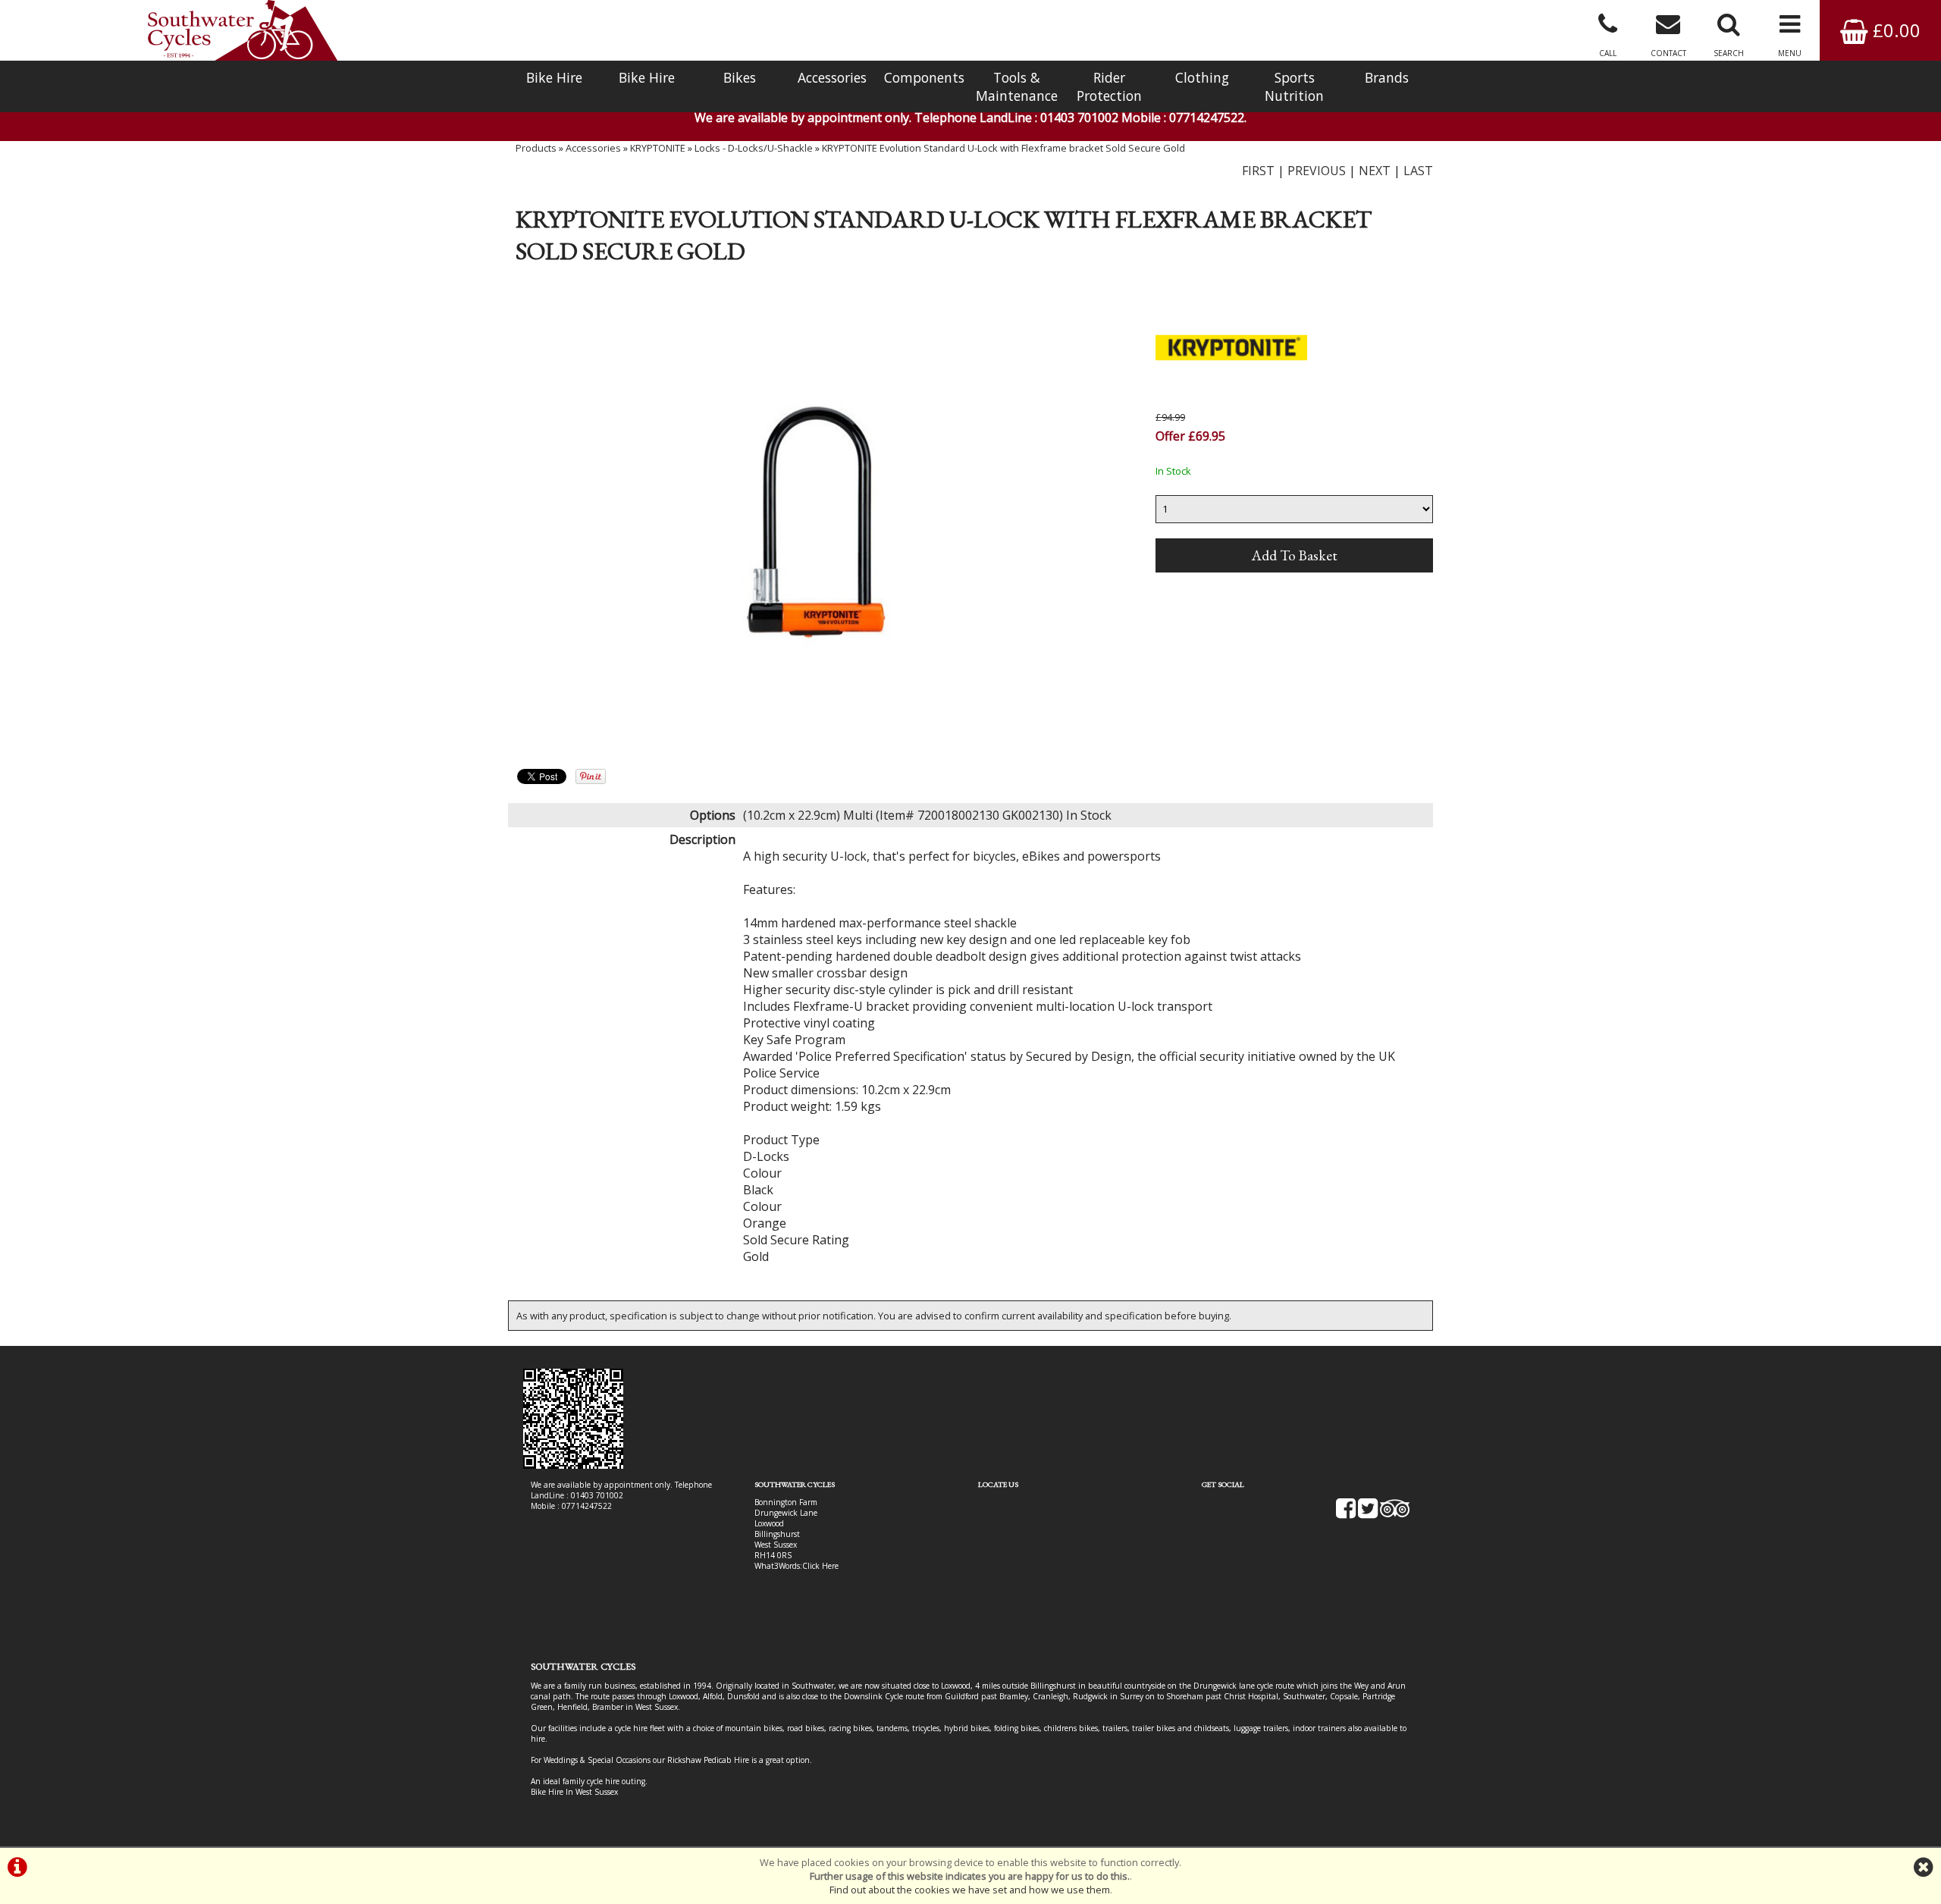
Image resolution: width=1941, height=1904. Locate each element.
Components (924, 77)
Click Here (820, 1566)
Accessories (832, 77)
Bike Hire (554, 77)
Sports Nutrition (1294, 86)
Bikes (740, 77)
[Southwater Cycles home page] (243, 30)
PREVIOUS (1317, 171)
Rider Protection (1109, 86)
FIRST (1258, 171)
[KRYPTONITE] (1231, 400)
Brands (1387, 77)
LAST (1418, 171)
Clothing (1202, 77)
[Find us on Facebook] (1346, 1513)
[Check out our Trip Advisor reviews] (1395, 1513)
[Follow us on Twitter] (1368, 1513)
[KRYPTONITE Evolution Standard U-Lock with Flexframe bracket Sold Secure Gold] (816, 522)
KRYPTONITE (658, 148)
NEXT (1375, 171)
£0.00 (1894, 30)
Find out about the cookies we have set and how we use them (970, 1890)
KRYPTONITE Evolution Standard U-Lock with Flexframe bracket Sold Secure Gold (1003, 148)
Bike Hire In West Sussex (574, 1792)
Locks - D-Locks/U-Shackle (754, 148)
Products (536, 148)
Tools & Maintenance (1017, 86)
